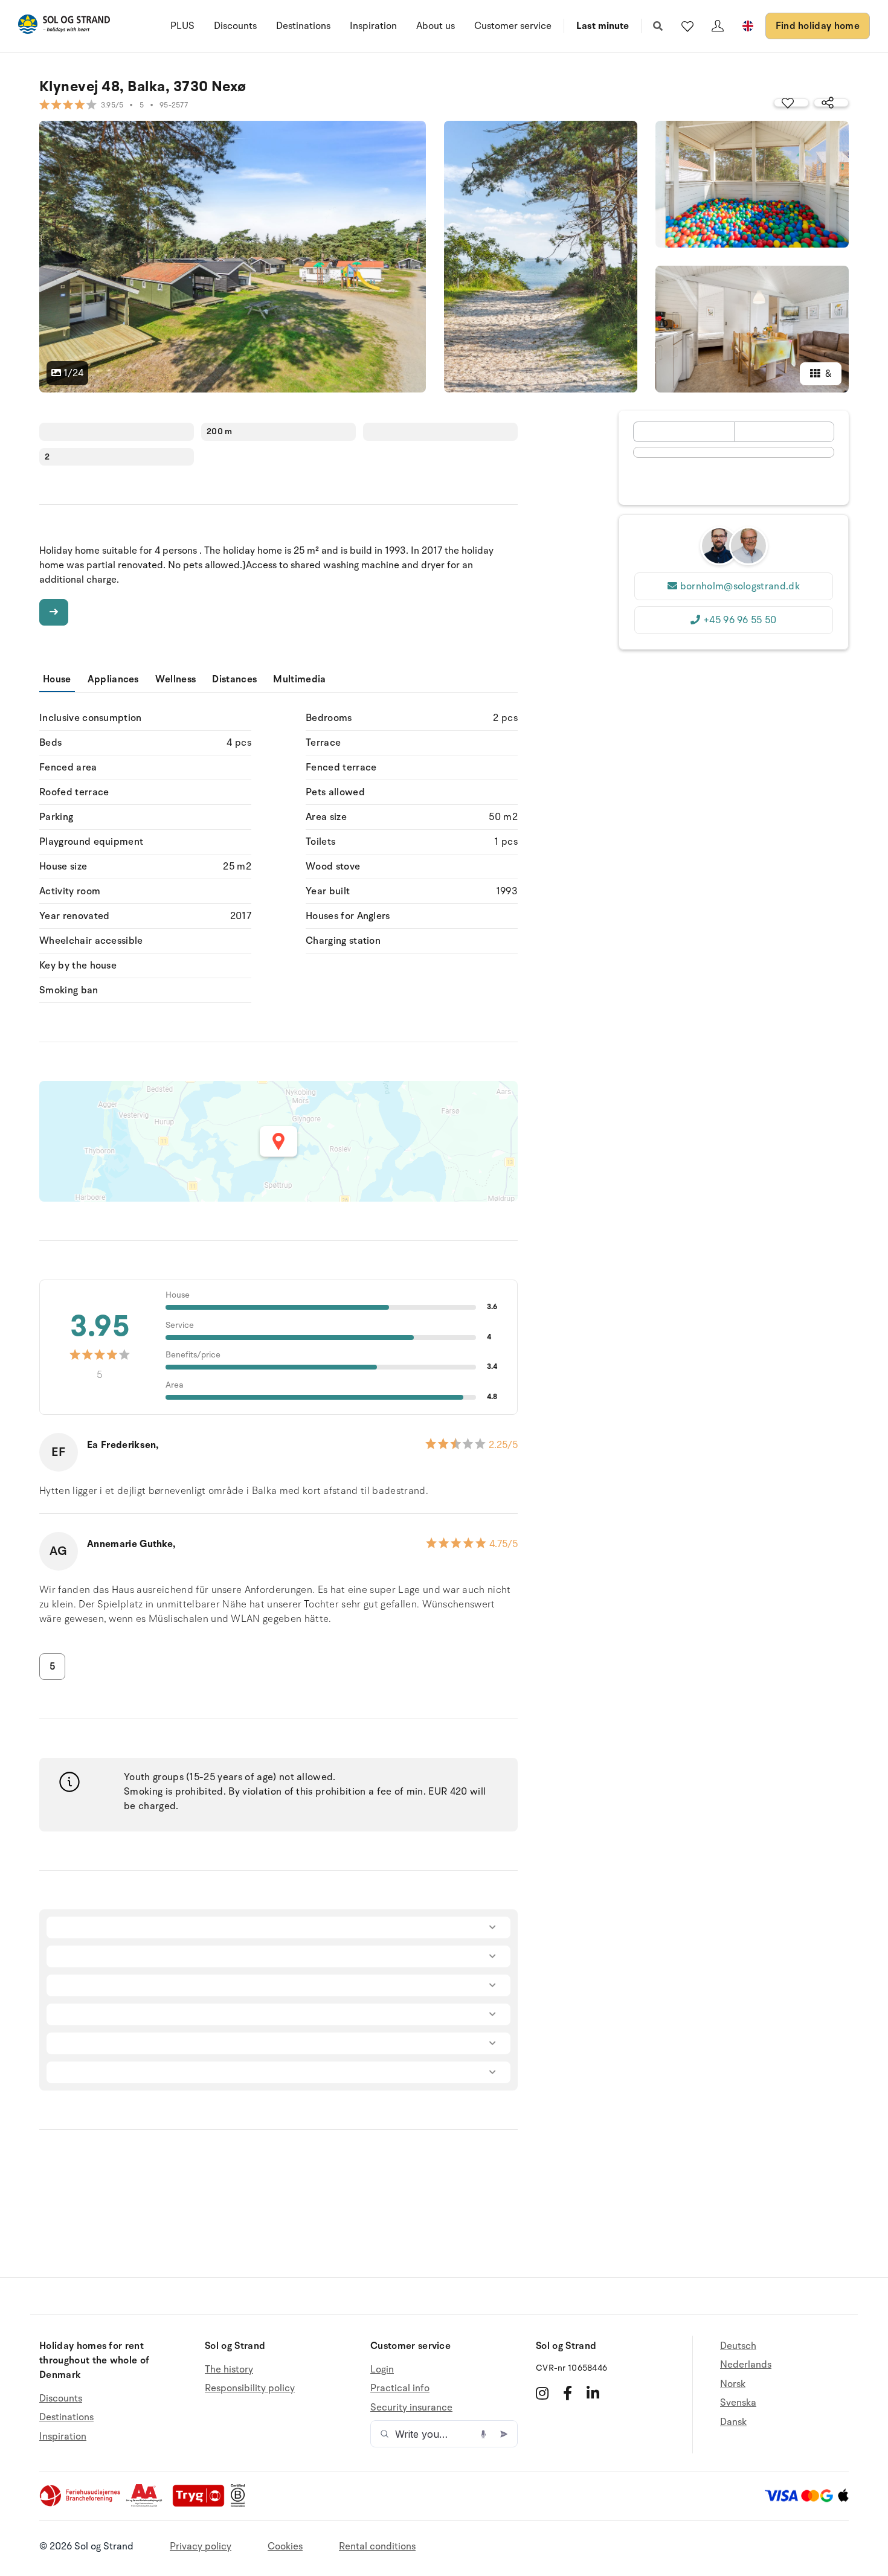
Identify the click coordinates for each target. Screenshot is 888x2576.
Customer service (513, 26)
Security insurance (411, 2408)
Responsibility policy (250, 2388)
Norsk (733, 2384)
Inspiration (373, 26)
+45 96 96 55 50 (740, 620)
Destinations (303, 26)
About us (436, 26)
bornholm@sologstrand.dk (740, 586)
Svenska (738, 2403)
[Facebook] (568, 2393)
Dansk (733, 2422)
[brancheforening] (81, 2504)
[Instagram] (542, 2393)
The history (229, 2370)
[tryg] (202, 2504)
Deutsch (738, 2346)
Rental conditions (377, 2546)
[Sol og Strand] (64, 26)
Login (382, 2370)
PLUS (182, 26)
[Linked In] (593, 2393)
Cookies (285, 2546)
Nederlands (746, 2365)
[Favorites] (687, 26)
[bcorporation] (241, 2504)
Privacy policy (201, 2546)
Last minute (603, 26)
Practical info (400, 2388)
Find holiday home (818, 26)
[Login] (718, 26)
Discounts (235, 26)
